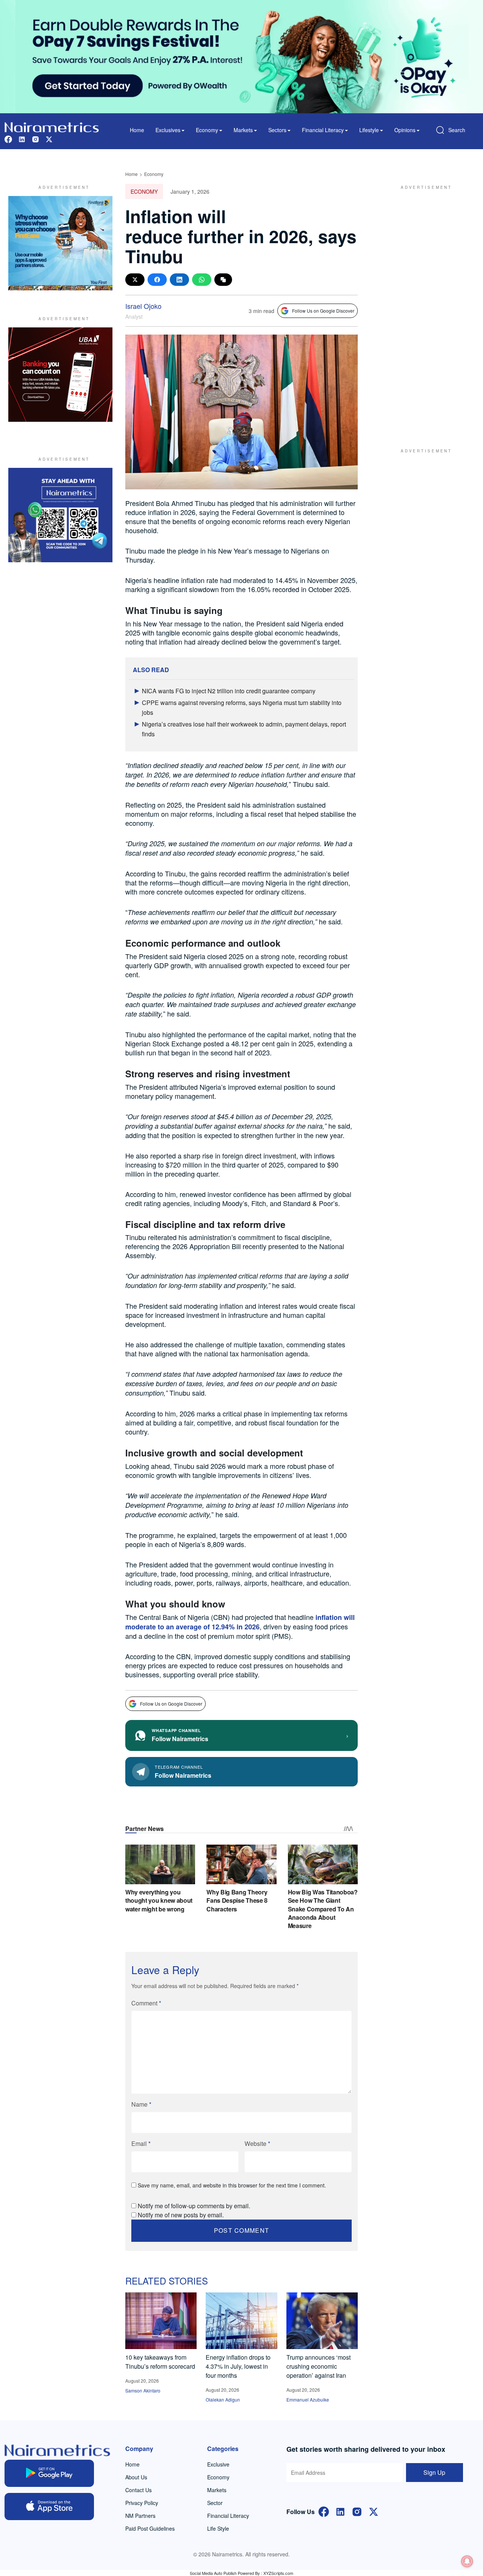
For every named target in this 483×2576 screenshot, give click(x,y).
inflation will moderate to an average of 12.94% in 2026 (240, 1622)
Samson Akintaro (143, 2390)
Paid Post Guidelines (150, 2528)
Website (257, 2143)
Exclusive (218, 2464)
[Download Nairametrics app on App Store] (49, 2507)
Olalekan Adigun (223, 2399)
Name (141, 2104)
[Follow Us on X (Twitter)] (374, 2511)
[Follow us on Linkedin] (22, 138)
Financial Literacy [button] (323, 130)
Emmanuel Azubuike (308, 2399)
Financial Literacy (228, 2516)
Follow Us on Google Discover (323, 311)
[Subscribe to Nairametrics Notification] (467, 2561)
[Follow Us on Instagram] (357, 2511)
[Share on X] (135, 280)
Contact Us (138, 2490)
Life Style (218, 2528)
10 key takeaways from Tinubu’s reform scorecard (160, 2362)
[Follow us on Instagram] (35, 138)
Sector (215, 2503)
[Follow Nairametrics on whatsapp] (60, 515)
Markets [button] (243, 130)
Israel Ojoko (143, 306)
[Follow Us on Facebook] (324, 2511)
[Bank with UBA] (60, 375)
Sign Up (434, 2472)
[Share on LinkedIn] (179, 280)
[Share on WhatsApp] (202, 280)
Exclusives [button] (168, 130)
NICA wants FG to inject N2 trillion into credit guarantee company (229, 691)
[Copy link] (223, 280)
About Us (136, 2477)
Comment (146, 2003)
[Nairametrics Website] (52, 126)
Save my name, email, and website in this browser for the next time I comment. (232, 2185)
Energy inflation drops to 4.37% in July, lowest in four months (238, 2366)
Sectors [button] (277, 130)
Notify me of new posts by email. (181, 2215)
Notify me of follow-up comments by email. (194, 2206)
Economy (154, 174)
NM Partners (140, 2516)
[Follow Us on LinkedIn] (340, 2511)
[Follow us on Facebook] (8, 138)
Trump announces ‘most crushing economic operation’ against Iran (318, 2366)
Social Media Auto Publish (213, 2573)
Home (137, 130)
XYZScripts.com (278, 2573)
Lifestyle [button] (369, 130)
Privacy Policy (142, 2503)
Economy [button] (207, 130)
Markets (217, 2490)
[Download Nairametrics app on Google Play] (49, 2473)
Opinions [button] (405, 130)
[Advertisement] (423, 309)
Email (141, 2143)
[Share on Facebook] (157, 280)
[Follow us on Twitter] (49, 138)
